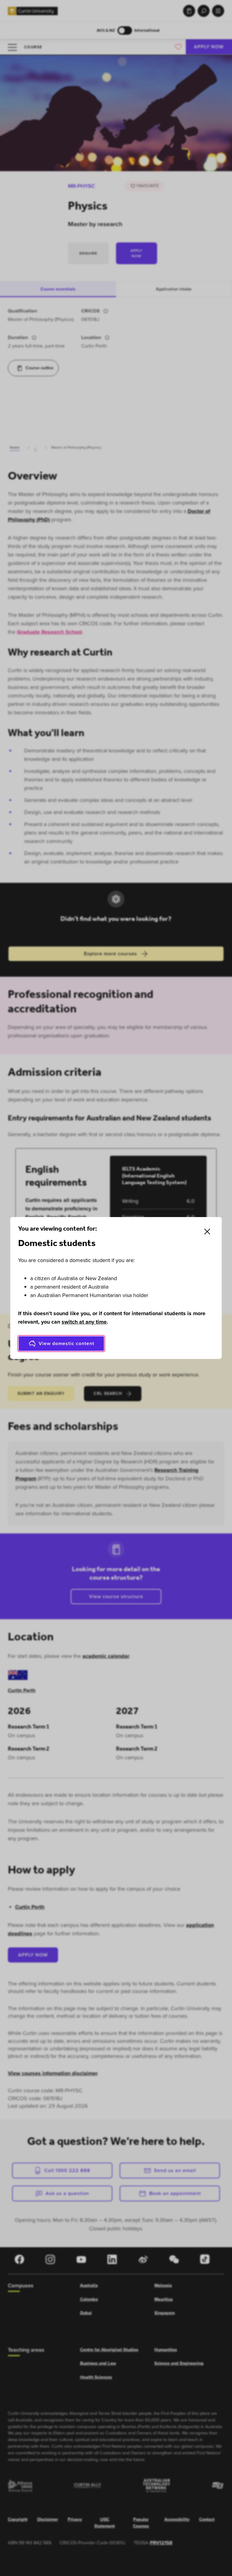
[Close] (207, 1232)
